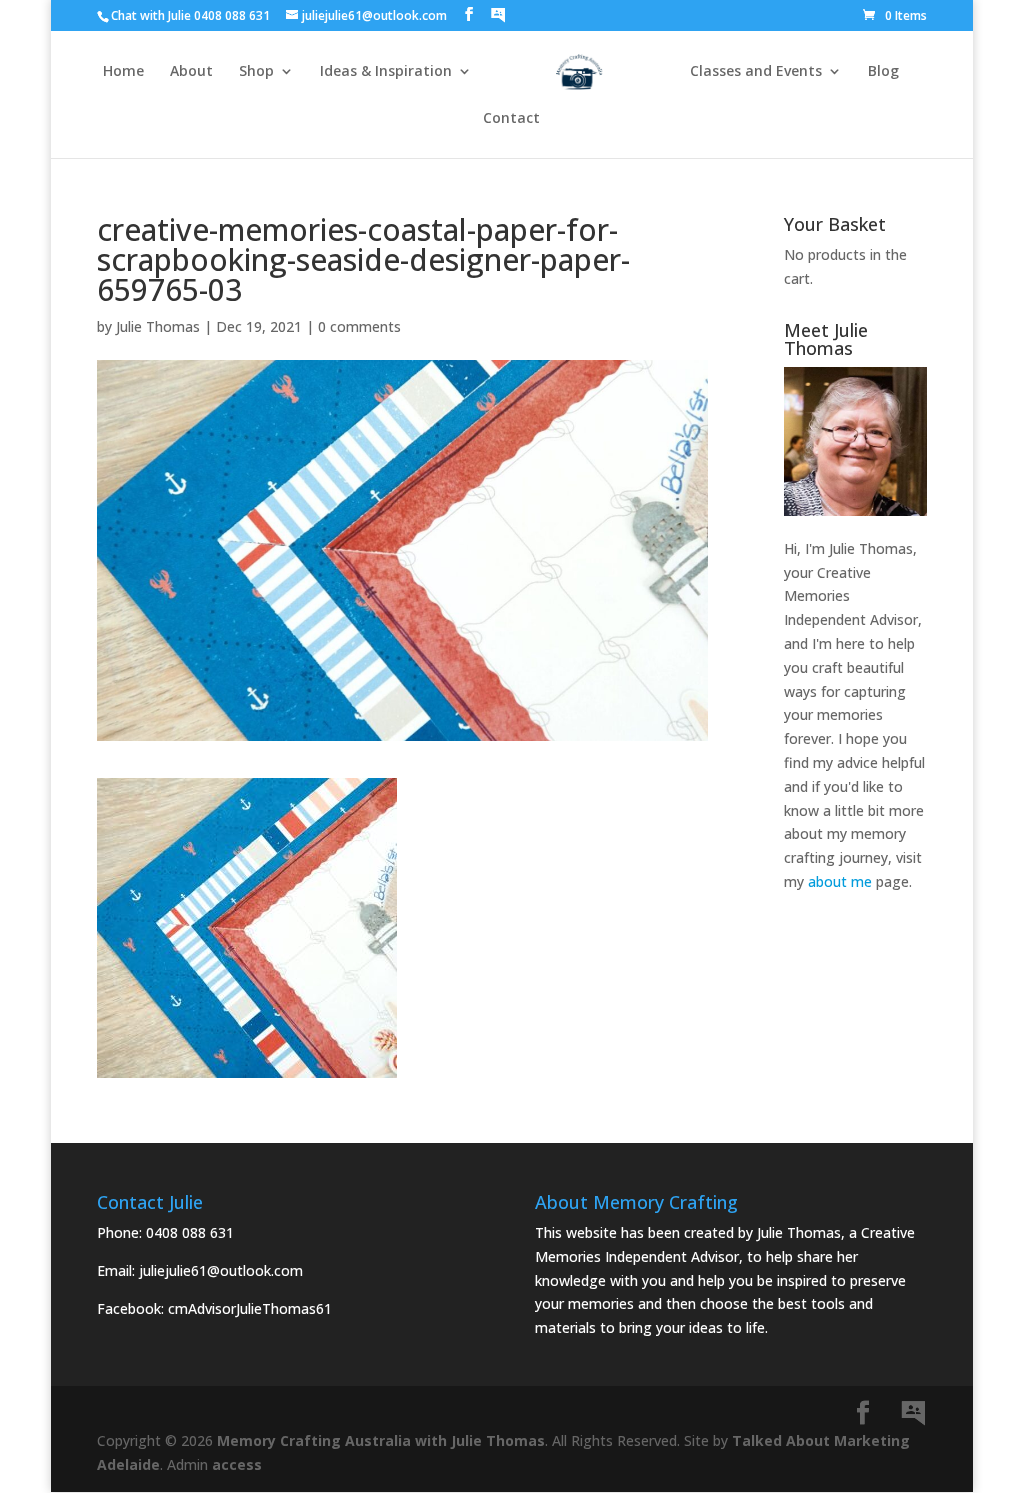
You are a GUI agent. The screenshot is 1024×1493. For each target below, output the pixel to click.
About (191, 72)
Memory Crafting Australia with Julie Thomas (381, 1440)
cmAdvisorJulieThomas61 (250, 1308)
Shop (256, 72)
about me (840, 881)
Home (123, 72)
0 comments (359, 326)
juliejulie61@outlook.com (221, 1270)
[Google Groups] (498, 15)
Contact (511, 119)
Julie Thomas (158, 326)
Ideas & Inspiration (386, 72)
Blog (883, 72)
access (237, 1464)
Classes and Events (756, 72)
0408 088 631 (190, 1232)
